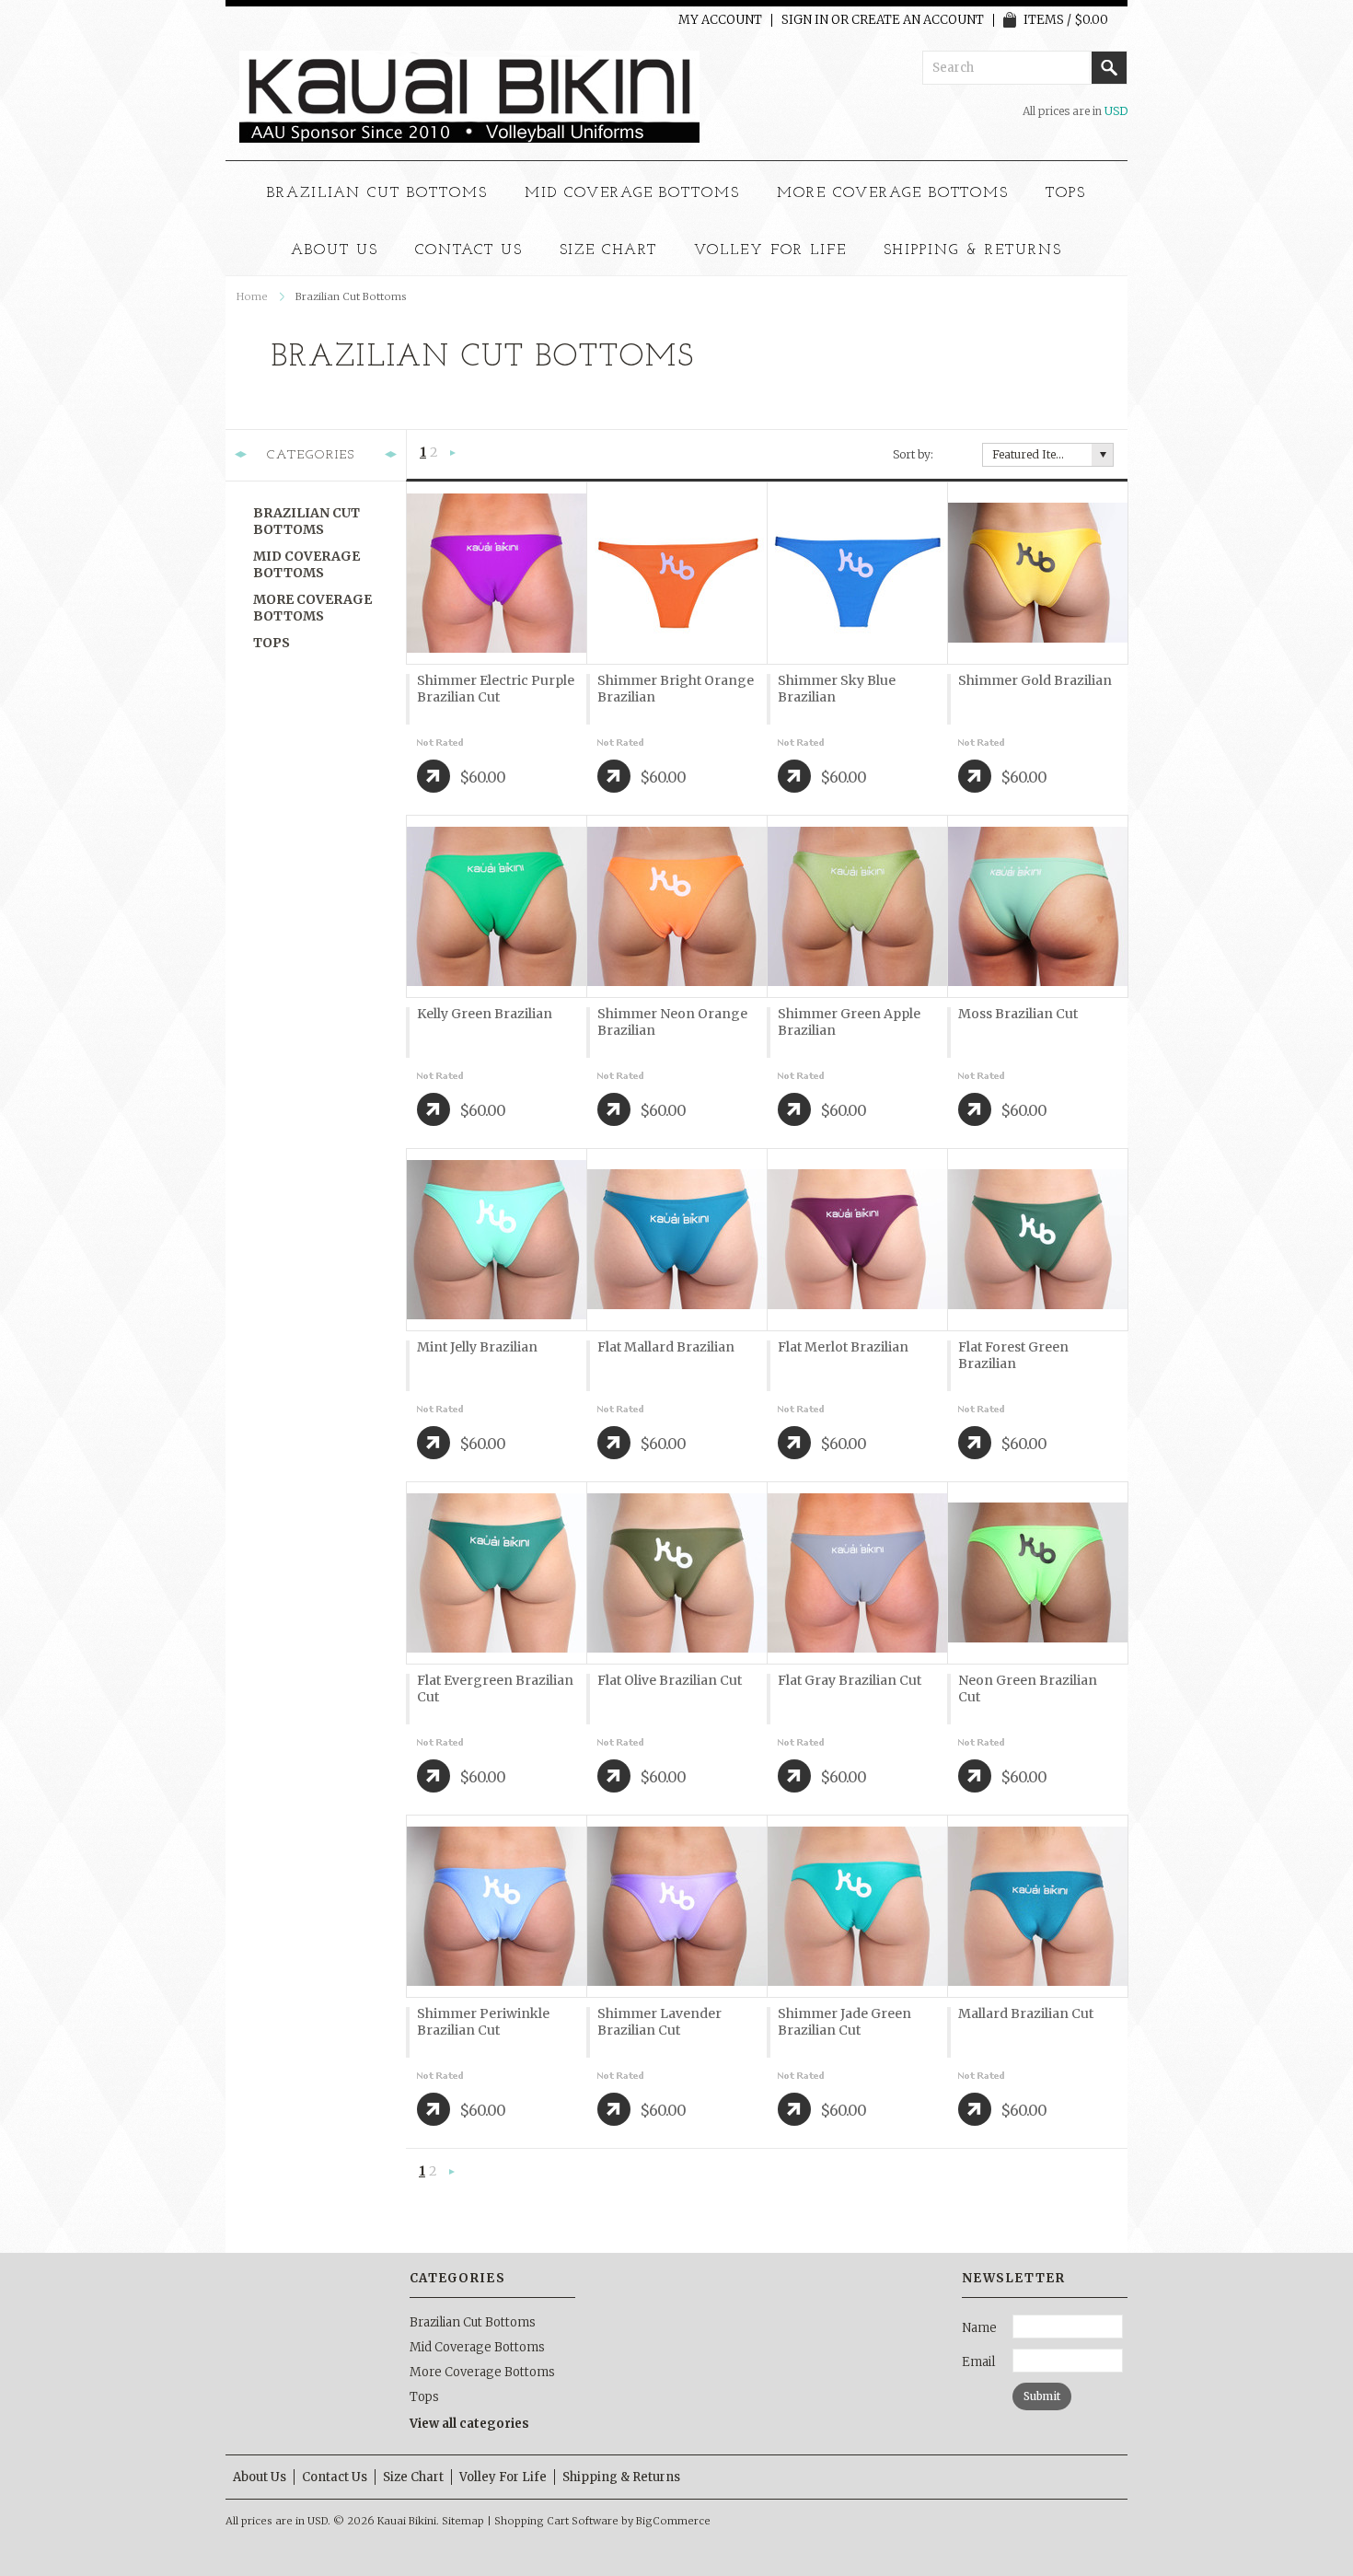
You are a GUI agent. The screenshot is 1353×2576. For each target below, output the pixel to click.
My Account (720, 20)
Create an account (918, 20)
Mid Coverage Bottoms (632, 193)
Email (978, 2362)
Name (979, 2328)
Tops (1066, 193)
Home (252, 296)
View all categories (469, 2424)
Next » (453, 454)
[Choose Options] (434, 776)
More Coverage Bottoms (893, 193)
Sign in (805, 20)
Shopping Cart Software (556, 2521)
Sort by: (913, 454)
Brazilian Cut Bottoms (377, 193)
